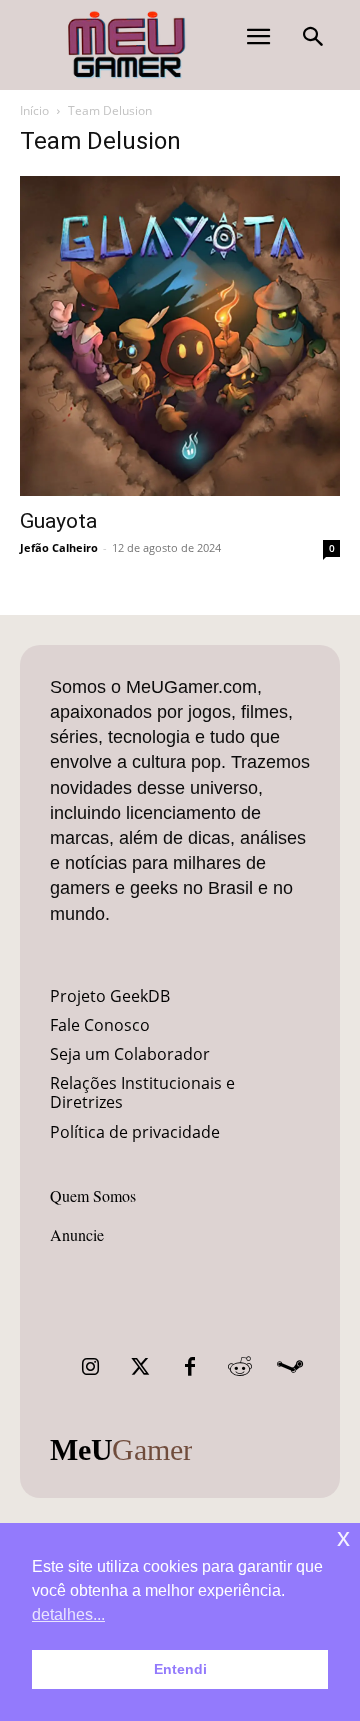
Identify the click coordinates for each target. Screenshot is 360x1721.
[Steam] (290, 1367)
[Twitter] (140, 1367)
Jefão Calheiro (59, 547)
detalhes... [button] (68, 1614)
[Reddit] (240, 1367)
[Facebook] (190, 1367)
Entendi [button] (180, 1669)
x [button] (343, 1537)
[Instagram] (90, 1367)
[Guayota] (180, 336)
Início (34, 110)
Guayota (58, 521)
